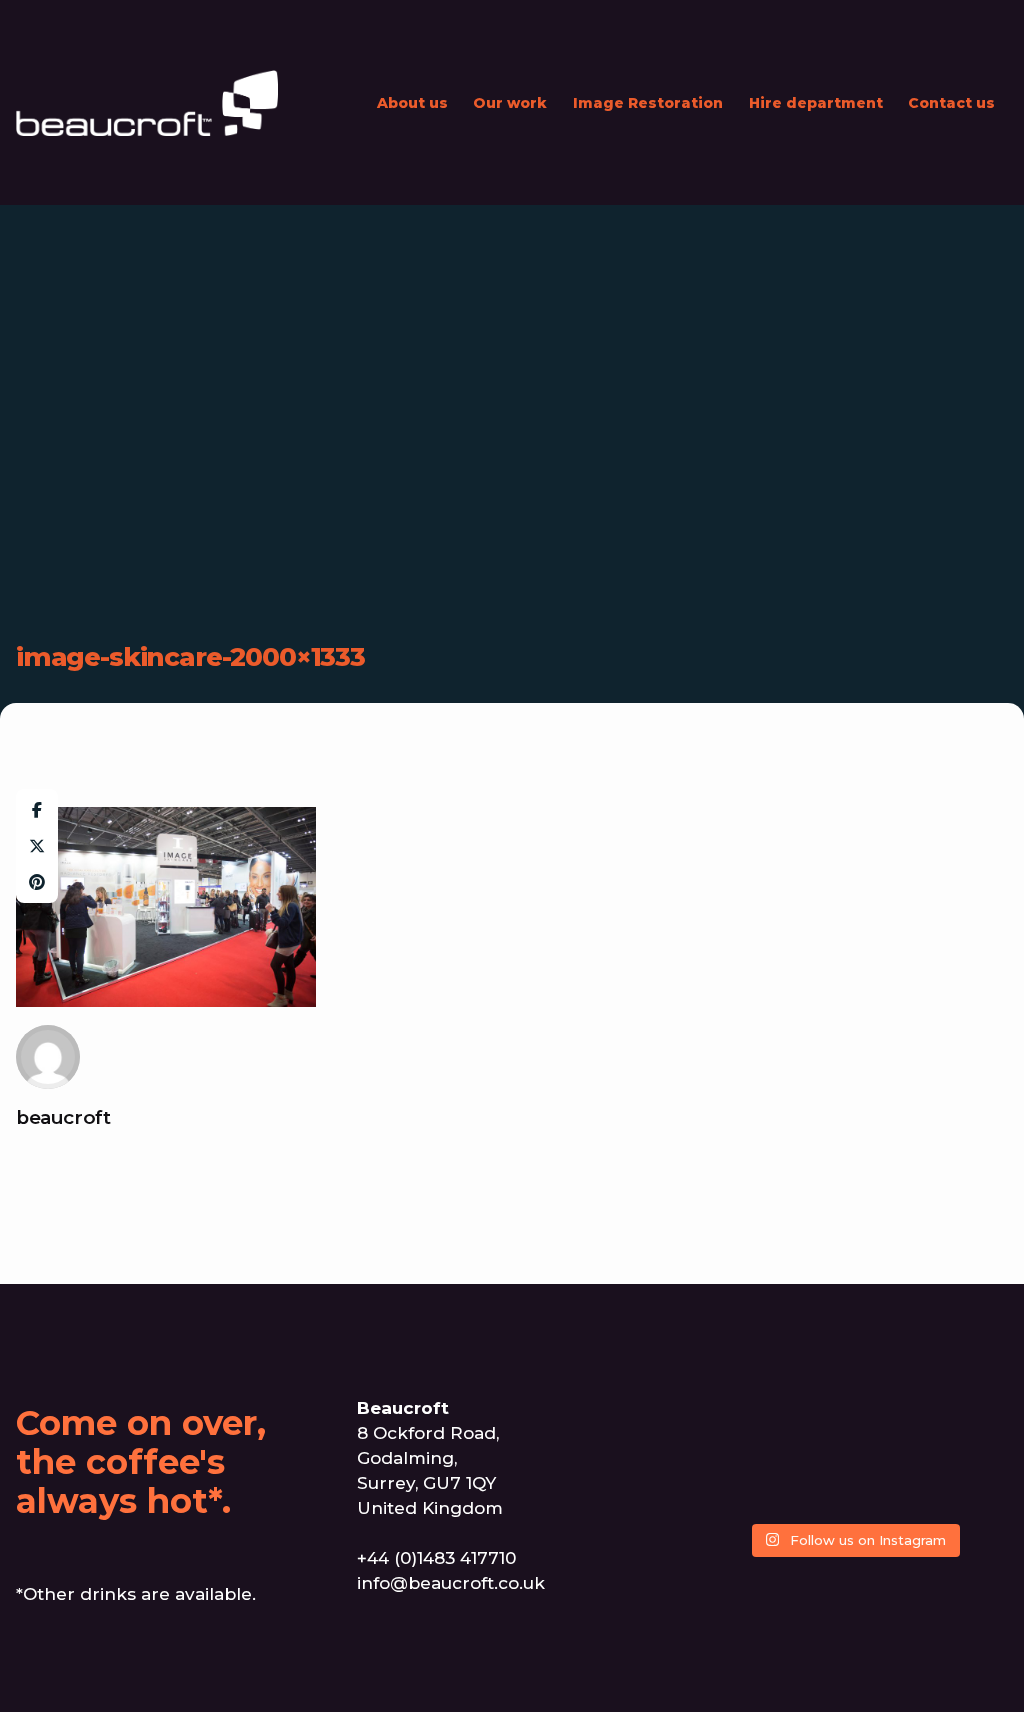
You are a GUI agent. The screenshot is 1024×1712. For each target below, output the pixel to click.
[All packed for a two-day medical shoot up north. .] (790, 1491)
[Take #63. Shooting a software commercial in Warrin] (979, 1453)
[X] (37, 846)
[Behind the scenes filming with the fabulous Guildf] (853, 1453)
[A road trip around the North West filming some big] (916, 1453)
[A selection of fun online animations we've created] (916, 1415)
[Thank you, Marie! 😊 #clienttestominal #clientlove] (727, 1491)
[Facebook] (37, 810)
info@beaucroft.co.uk (451, 1582)
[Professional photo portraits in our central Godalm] (790, 1453)
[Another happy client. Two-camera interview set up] (727, 1415)
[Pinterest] (37, 882)
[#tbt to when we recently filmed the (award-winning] (790, 1415)
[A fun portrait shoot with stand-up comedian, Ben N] (979, 1415)
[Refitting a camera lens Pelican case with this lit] (853, 1491)
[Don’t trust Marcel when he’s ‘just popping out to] (727, 1453)
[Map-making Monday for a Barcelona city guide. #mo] (916, 1491)
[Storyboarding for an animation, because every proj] (979, 1491)
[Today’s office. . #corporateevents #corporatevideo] (853, 1415)
